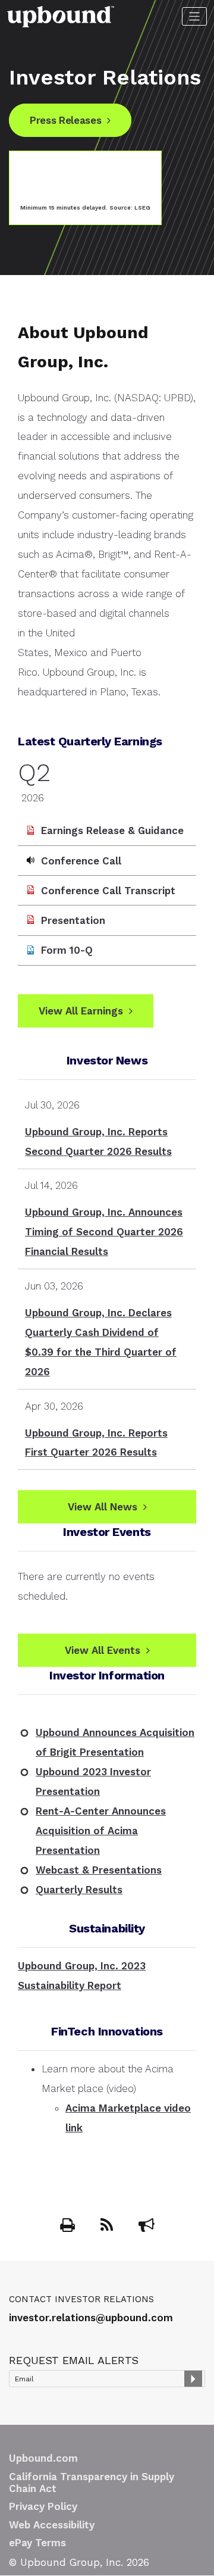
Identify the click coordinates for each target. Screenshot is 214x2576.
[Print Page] (69, 2227)
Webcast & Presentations (99, 1870)
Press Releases (65, 120)
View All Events (103, 1650)
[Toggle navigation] (195, 16)
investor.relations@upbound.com (91, 2318)
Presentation (73, 920)
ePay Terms (37, 2543)
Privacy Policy (43, 2506)
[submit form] (193, 2379)
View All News (103, 1507)
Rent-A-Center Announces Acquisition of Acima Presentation (101, 1831)
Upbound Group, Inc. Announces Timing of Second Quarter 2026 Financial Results (104, 1232)
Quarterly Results (79, 1890)
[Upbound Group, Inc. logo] (61, 15)
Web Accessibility (52, 2525)
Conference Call (81, 861)
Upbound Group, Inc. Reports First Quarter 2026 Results (96, 1443)
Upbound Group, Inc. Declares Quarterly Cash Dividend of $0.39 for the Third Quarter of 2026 (101, 1342)
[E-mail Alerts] (147, 2227)
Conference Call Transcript (108, 891)
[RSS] (108, 2227)
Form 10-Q (67, 950)
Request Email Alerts (74, 2360)
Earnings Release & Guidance (112, 830)
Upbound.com (43, 2458)
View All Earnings (81, 1011)
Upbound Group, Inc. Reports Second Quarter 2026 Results (98, 1142)
